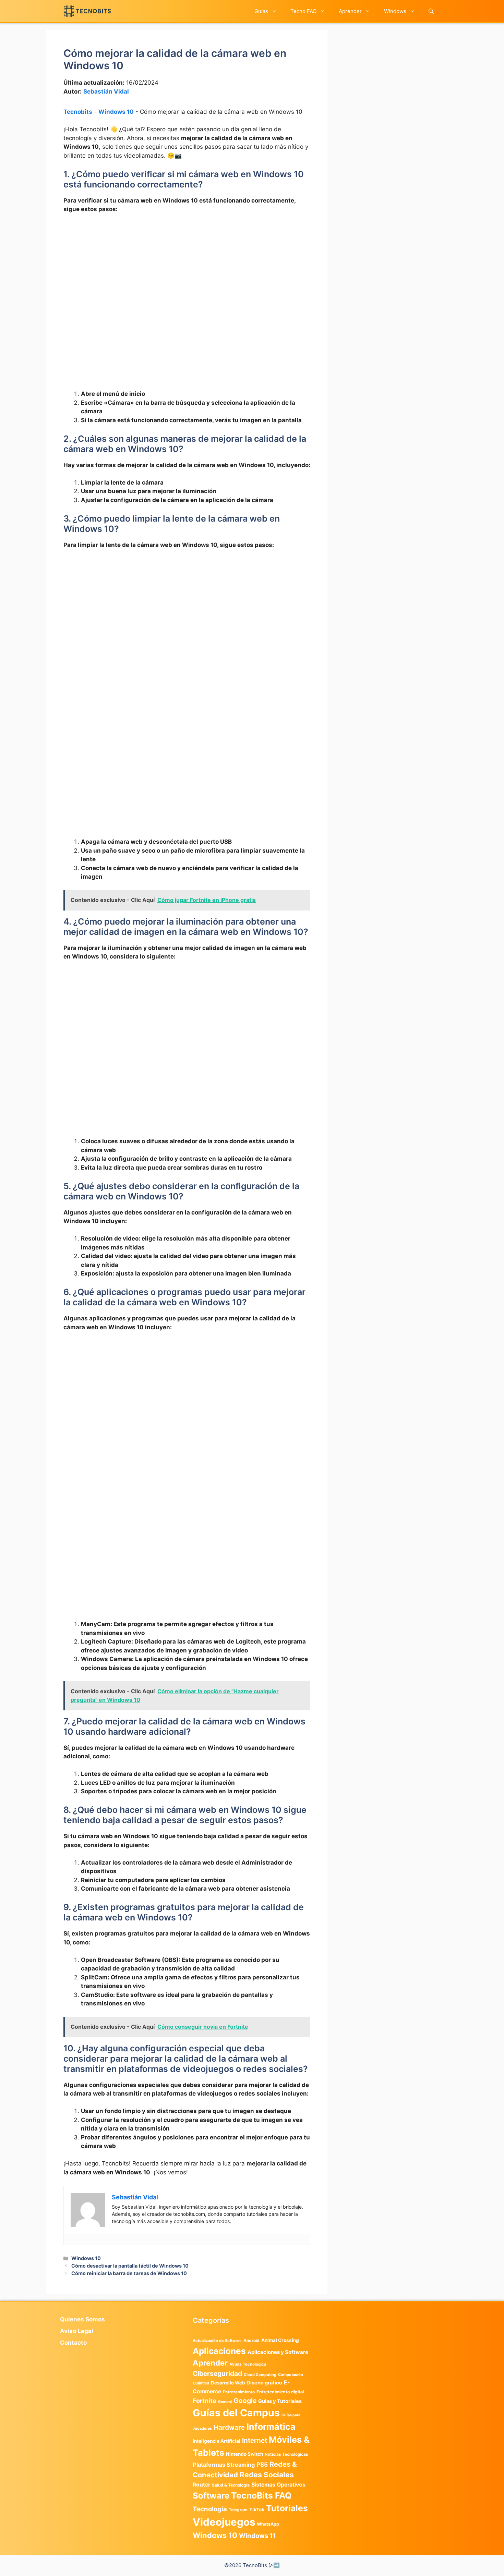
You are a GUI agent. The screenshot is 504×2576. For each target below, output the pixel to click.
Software (211, 2496)
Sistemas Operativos (278, 2485)
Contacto (73, 2343)
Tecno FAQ (303, 11)
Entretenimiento (239, 2392)
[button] (431, 11)
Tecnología (210, 2509)
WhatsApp (268, 2524)
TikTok (257, 2510)
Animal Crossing (280, 2340)
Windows (395, 11)
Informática (271, 2427)
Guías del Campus (236, 2413)
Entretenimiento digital (280, 2392)
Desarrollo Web (228, 2383)
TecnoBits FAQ (261, 2495)
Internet (255, 2440)
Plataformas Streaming (224, 2465)
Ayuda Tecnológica (248, 2364)
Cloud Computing (260, 2375)
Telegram (238, 2510)
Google (245, 2401)
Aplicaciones (219, 2351)
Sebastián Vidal (106, 91)
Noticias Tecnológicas (286, 2454)
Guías (261, 11)
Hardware (229, 2427)
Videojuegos (224, 2522)
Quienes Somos (82, 2319)
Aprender (350, 11)
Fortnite (205, 2401)
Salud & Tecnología (231, 2485)
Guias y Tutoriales (280, 2401)
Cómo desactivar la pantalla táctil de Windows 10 (130, 2266)
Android (251, 2340)
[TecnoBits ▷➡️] (87, 11)
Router (201, 2485)
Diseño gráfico (264, 2383)
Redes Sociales (267, 2475)
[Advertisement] (187, 270)
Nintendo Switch (244, 2454)
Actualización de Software (217, 2341)
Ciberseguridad (217, 2373)
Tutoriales (287, 2508)
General (225, 2402)
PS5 (262, 2464)
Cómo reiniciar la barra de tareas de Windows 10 (129, 2273)
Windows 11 (257, 2536)
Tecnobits (78, 112)
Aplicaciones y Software (278, 2352)
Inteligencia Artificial (217, 2441)
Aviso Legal (77, 2331)
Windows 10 (116, 112)
